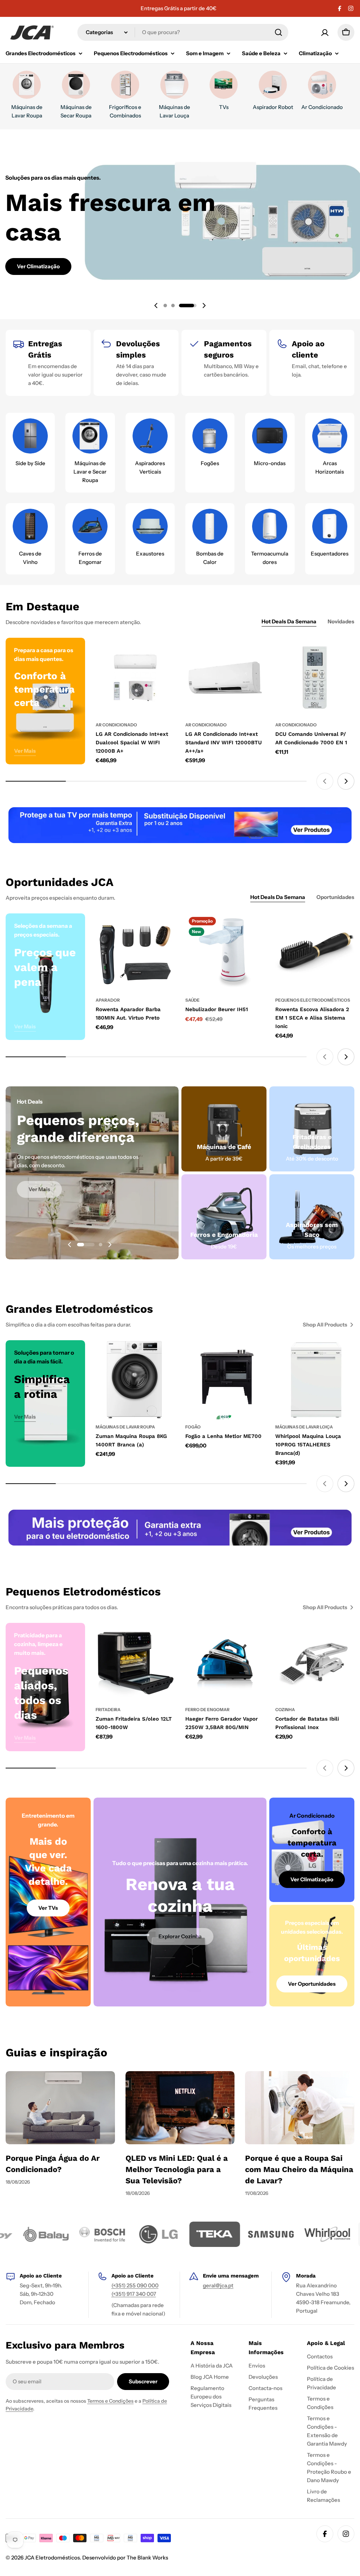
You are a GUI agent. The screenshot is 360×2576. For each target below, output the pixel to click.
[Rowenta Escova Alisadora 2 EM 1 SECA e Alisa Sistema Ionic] (315, 953)
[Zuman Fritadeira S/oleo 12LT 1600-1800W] (135, 1663)
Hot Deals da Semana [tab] (289, 621)
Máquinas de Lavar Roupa (125, 1427)
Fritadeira (108, 1710)
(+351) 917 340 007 (134, 2294)
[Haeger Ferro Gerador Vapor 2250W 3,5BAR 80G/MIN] (225, 1663)
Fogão (193, 1427)
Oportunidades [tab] (335, 897)
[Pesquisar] (278, 32)
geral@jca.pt (218, 2285)
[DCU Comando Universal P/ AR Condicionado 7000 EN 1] (315, 677)
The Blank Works (147, 2558)
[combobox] (183, 32)
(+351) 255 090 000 (135, 2285)
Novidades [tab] (341, 621)
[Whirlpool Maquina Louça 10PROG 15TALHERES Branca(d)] (315, 1380)
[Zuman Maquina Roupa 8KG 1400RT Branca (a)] (135, 1380)
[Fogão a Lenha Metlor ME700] (225, 1380)
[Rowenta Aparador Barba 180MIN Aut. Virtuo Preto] (135, 953)
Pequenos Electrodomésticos (313, 1000)
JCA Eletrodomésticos (52, 2558)
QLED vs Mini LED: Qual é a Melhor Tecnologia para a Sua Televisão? (177, 2169)
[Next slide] (204, 306)
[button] (172, 306)
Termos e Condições (110, 2401)
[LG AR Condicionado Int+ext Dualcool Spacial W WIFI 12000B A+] (135, 677)
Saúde (192, 1000)
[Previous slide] (156, 306)
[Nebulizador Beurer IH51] (225, 953)
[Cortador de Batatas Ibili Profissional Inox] (315, 1663)
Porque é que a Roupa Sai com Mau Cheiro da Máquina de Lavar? (299, 2169)
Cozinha (285, 1710)
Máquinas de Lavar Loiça (304, 1427)
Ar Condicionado (116, 725)
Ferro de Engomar (207, 1710)
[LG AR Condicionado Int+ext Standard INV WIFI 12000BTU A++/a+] (225, 677)
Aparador (108, 1000)
